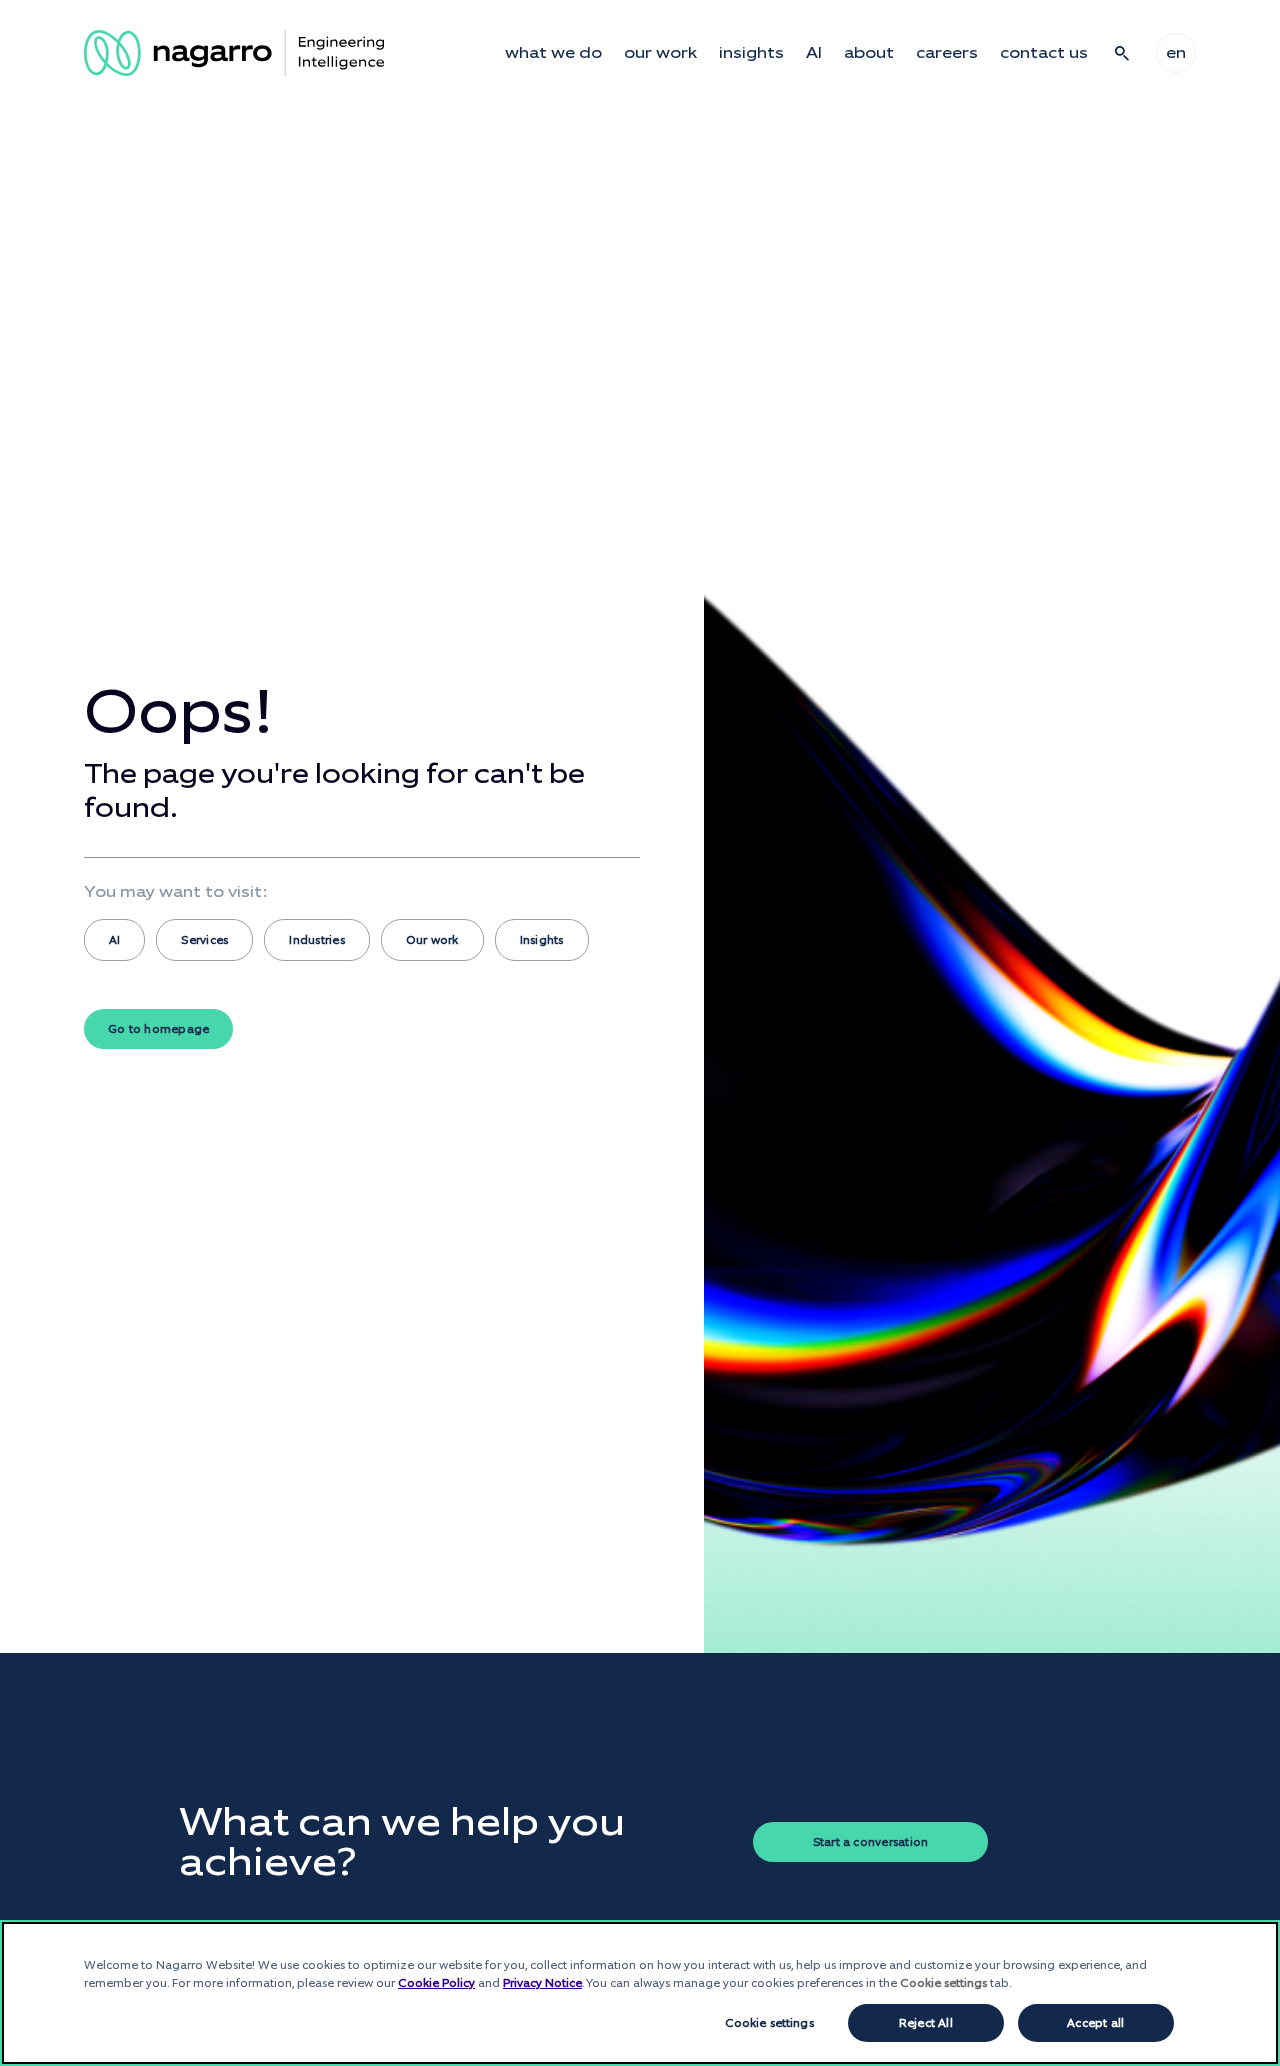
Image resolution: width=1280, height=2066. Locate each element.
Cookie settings (769, 2023)
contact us (1044, 53)
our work (660, 53)
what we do (553, 53)
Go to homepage (158, 1029)
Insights (542, 940)
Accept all (1095, 2023)
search (1122, 53)
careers (947, 53)
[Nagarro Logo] (234, 53)
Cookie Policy (436, 1983)
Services (204, 940)
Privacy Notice (542, 1983)
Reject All (926, 2023)
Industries (316, 940)
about (869, 53)
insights (751, 53)
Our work (432, 940)
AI (814, 53)
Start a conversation (871, 1842)
